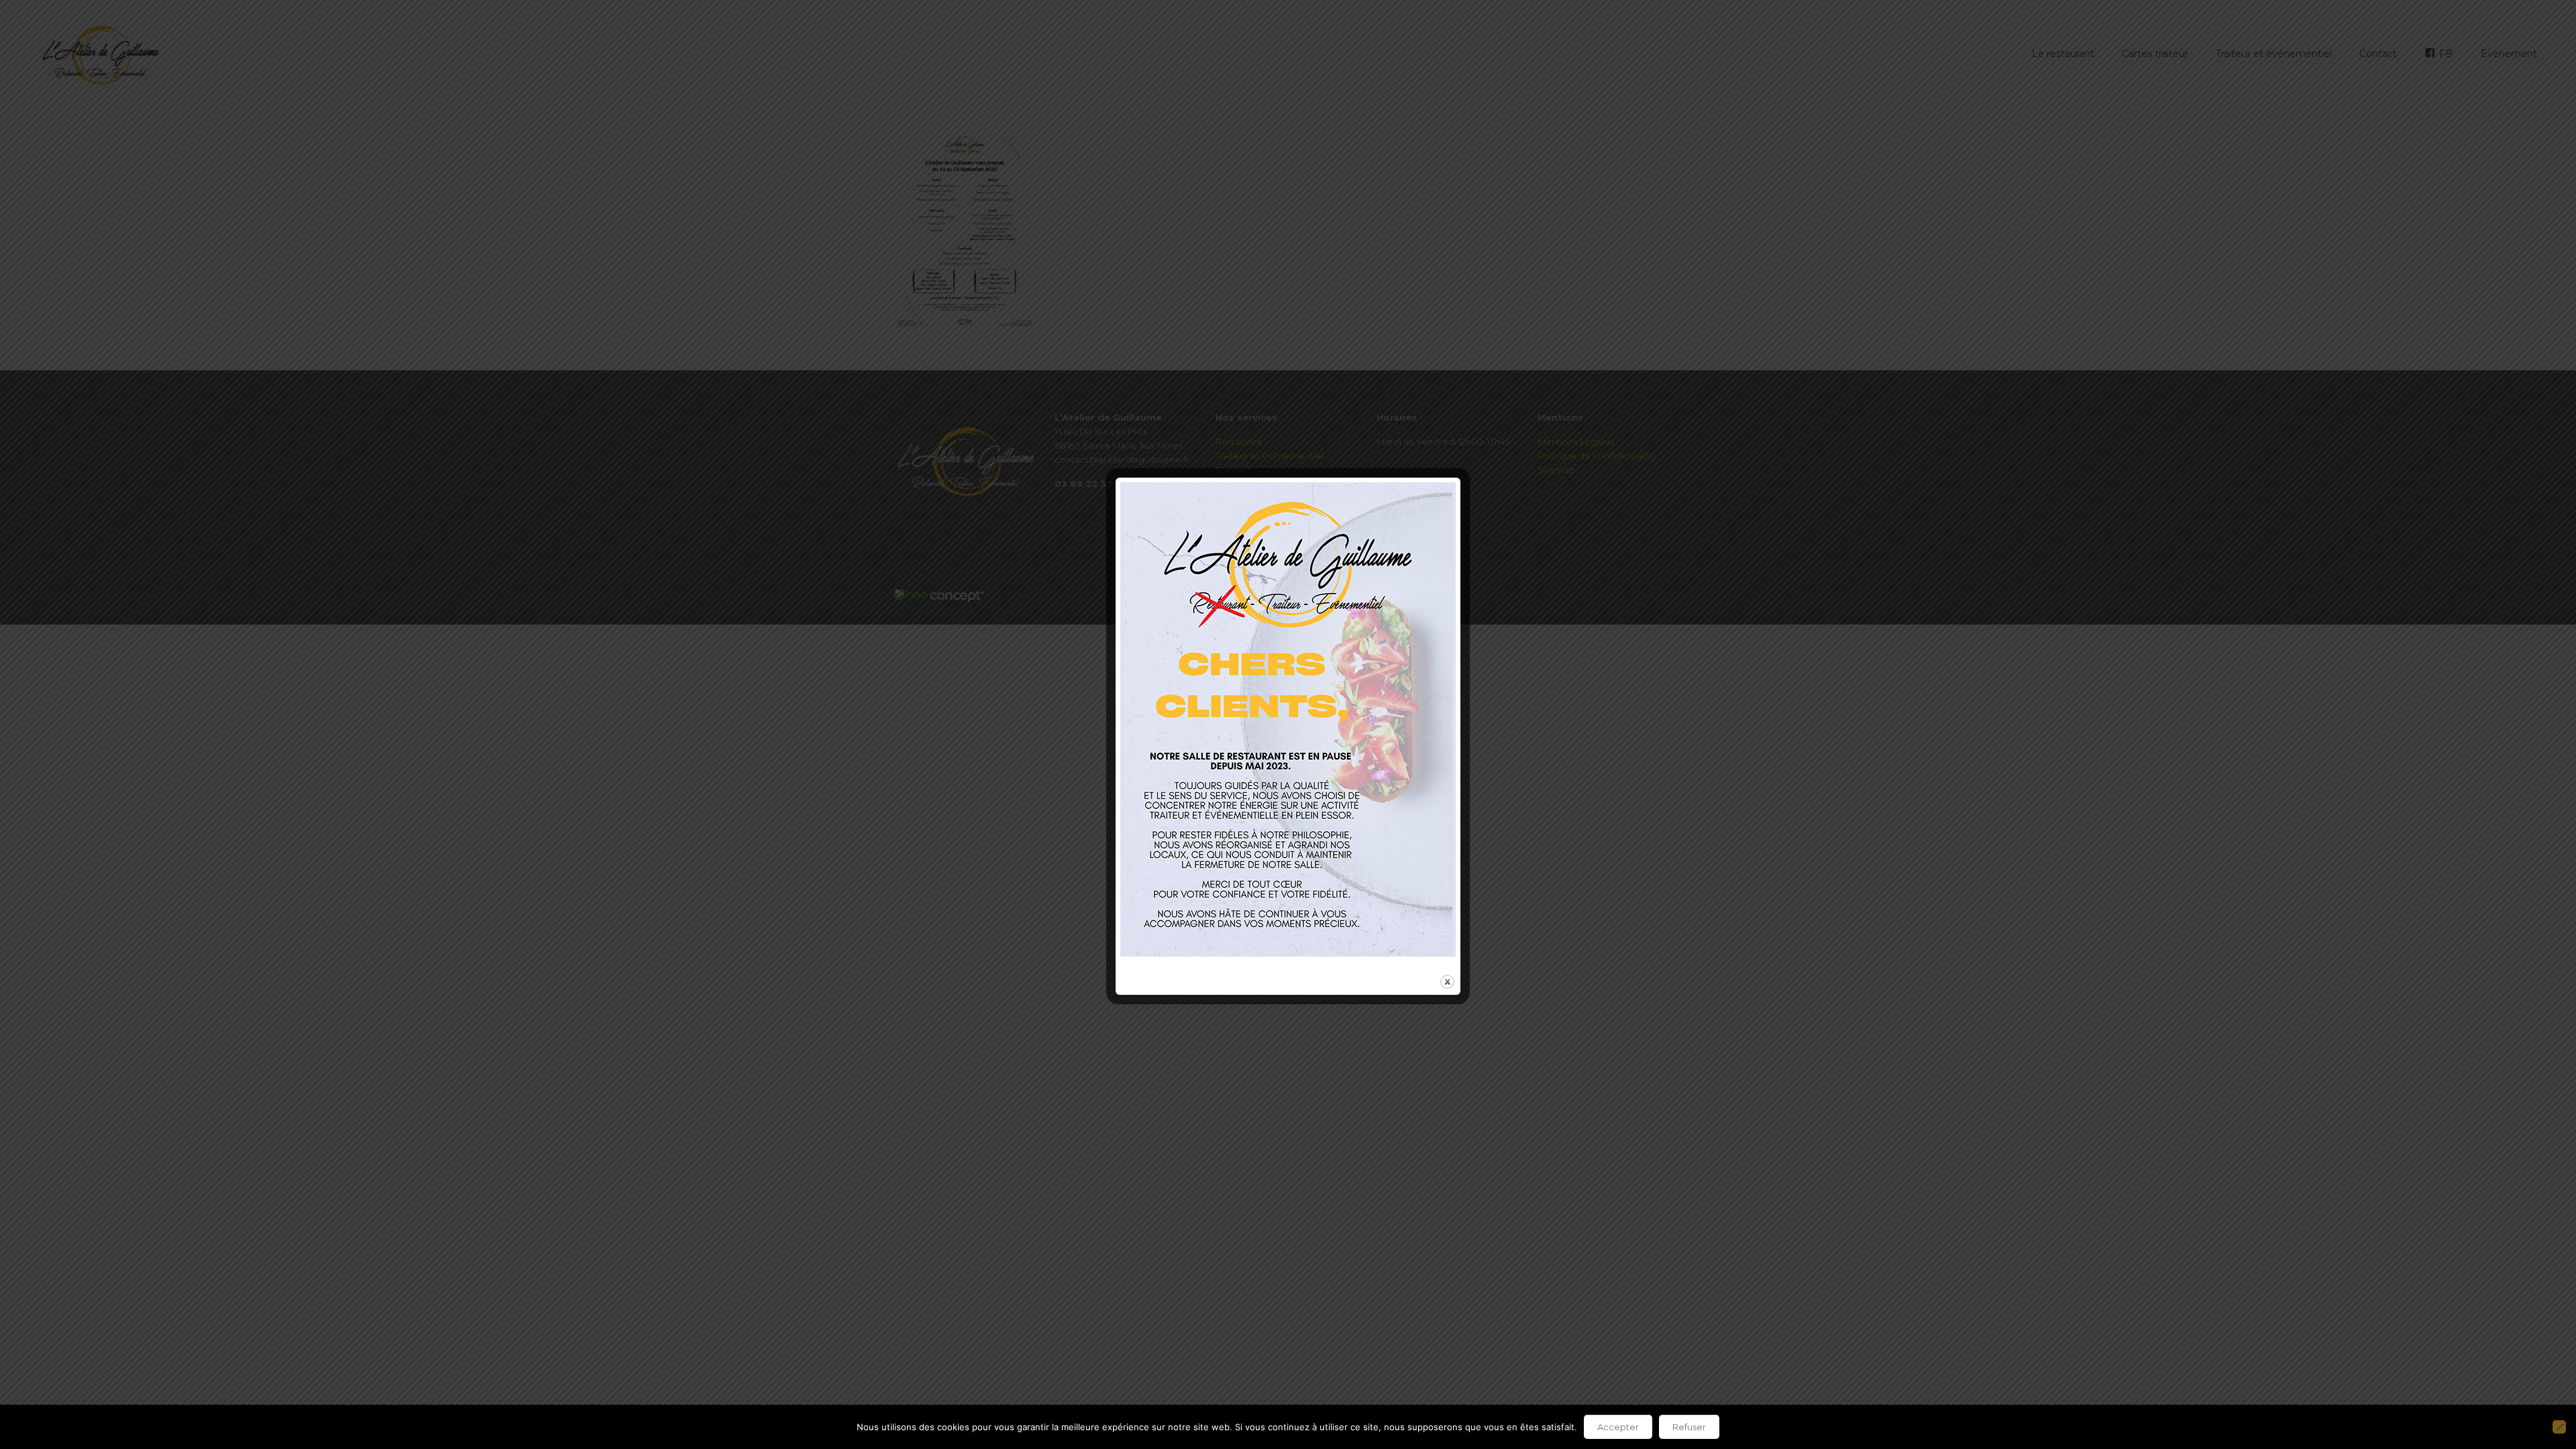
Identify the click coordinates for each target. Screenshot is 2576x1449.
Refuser (1689, 1427)
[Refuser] (2559, 1427)
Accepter (1618, 1427)
